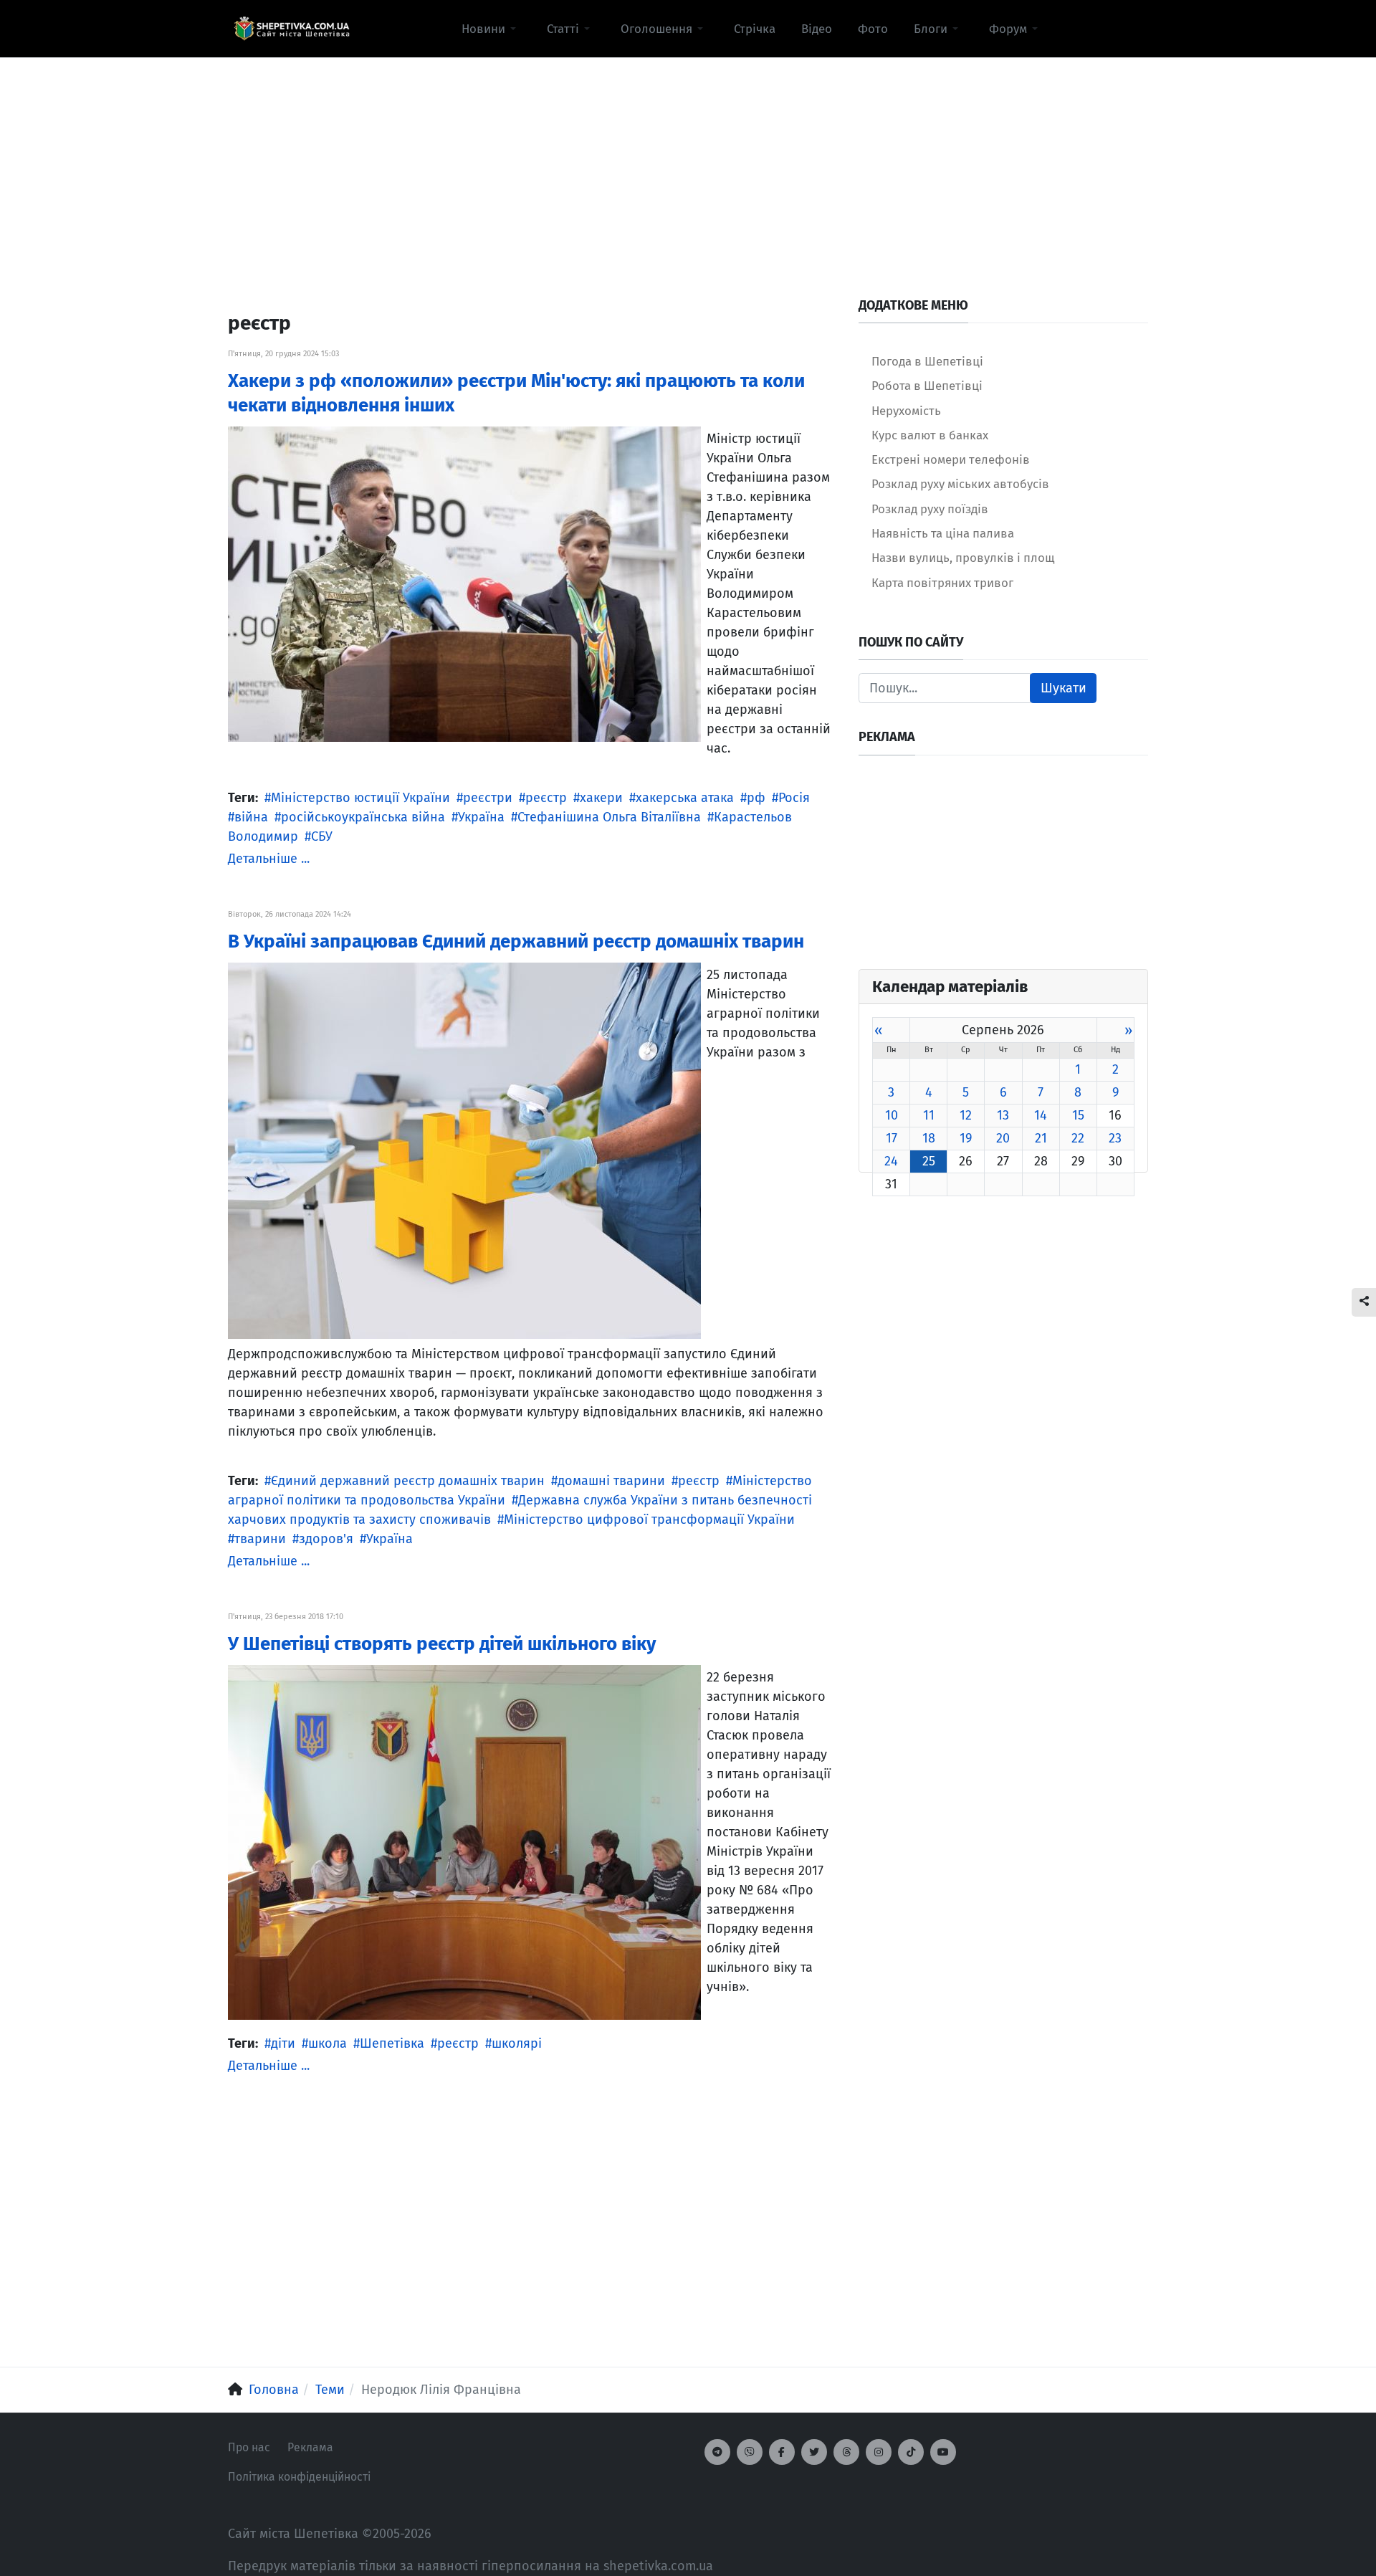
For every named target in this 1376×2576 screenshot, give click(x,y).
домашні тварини (611, 1481)
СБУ (322, 836)
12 (966, 1115)
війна (251, 817)
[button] (491, 29)
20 (1003, 1138)
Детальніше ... (269, 859)
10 (892, 1115)
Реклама (310, 2447)
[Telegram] (717, 2452)
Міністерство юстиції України (360, 798)
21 (1041, 1138)
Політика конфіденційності (299, 2477)
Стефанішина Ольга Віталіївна (609, 817)
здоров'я (326, 1539)
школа (328, 2043)
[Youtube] (943, 2452)
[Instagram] (879, 2452)
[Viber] (750, 2452)
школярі (517, 2043)
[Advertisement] (688, 158)
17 (892, 1138)
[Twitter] (814, 2452)
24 (891, 1161)
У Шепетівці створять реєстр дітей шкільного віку (442, 1644)
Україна (481, 817)
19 (966, 1138)
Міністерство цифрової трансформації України (649, 1520)
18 (929, 1138)
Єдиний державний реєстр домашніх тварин (408, 1481)
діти (283, 2043)
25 (929, 1161)
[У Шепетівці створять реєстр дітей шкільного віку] (464, 1841)
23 (1115, 1138)
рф (756, 798)
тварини (260, 1539)
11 (929, 1115)
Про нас (249, 2447)
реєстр (546, 798)
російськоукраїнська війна (363, 817)
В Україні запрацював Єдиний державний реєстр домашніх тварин (516, 941)
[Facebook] (782, 2452)
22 (1078, 1138)
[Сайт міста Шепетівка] (292, 29)
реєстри (488, 798)
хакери (601, 798)
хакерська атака (685, 798)
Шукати (1064, 688)
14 (1041, 1115)
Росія (794, 798)
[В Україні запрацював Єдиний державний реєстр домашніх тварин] (464, 1150)
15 (1078, 1115)
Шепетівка (392, 2043)
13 (1003, 1115)
